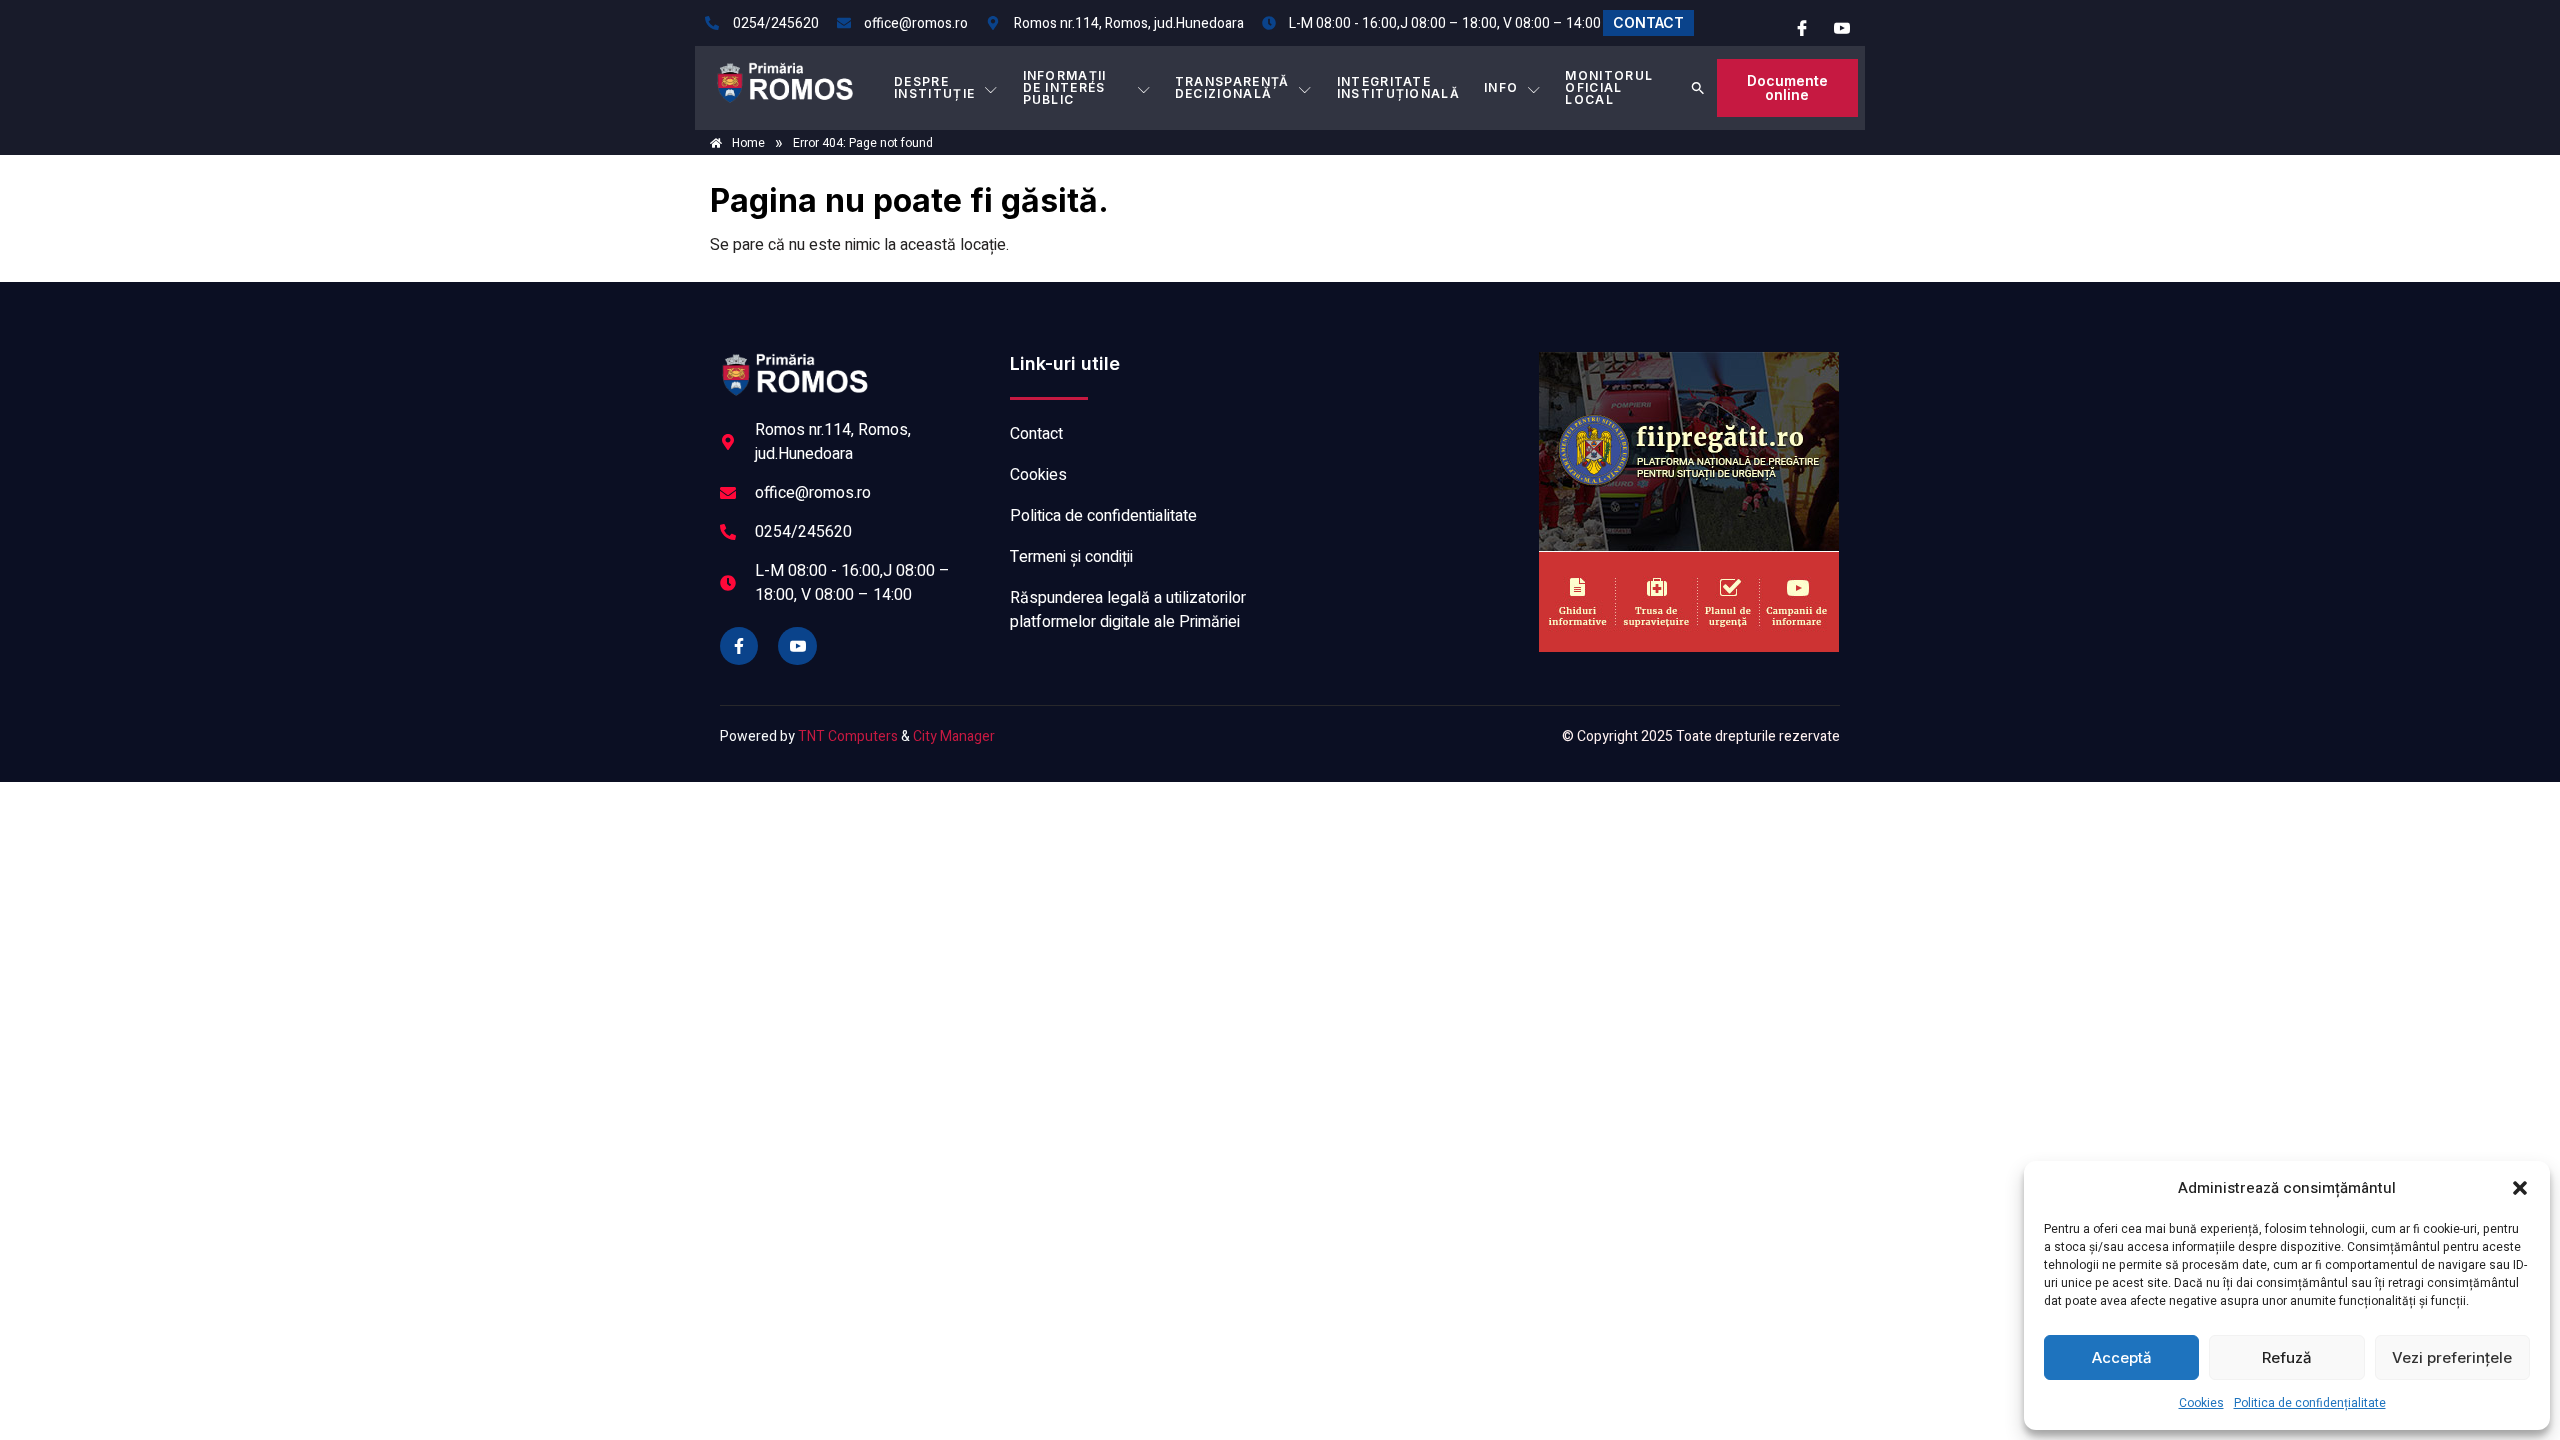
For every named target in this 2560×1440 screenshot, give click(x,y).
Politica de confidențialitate (2310, 1403)
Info (1501, 87)
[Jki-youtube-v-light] (797, 646)
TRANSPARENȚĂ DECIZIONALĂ (1232, 87)
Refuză (2287, 1357)
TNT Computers (848, 736)
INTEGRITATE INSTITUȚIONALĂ (1398, 87)
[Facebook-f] (739, 646)
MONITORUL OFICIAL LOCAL (1609, 87)
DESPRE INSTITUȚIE (934, 87)
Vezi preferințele (2452, 1357)
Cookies (2201, 1403)
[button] (2520, 1188)
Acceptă (2122, 1357)
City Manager (954, 736)
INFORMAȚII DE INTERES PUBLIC (1065, 87)
